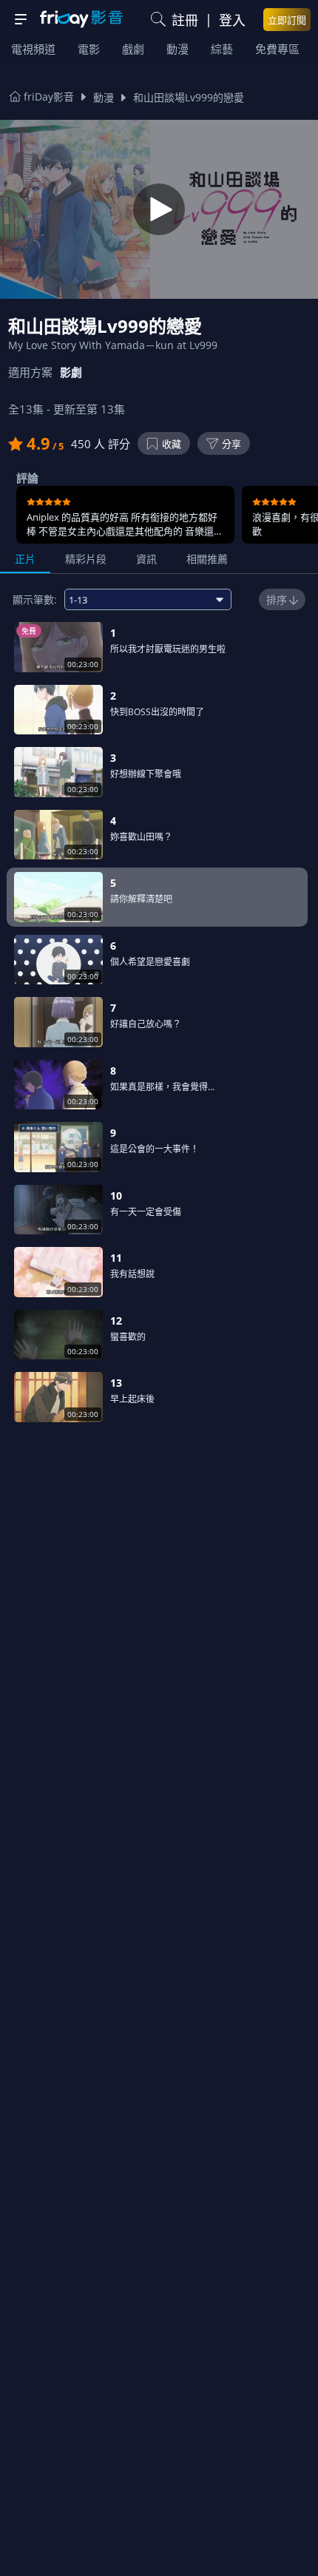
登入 (232, 20)
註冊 (185, 20)
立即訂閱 (287, 20)
